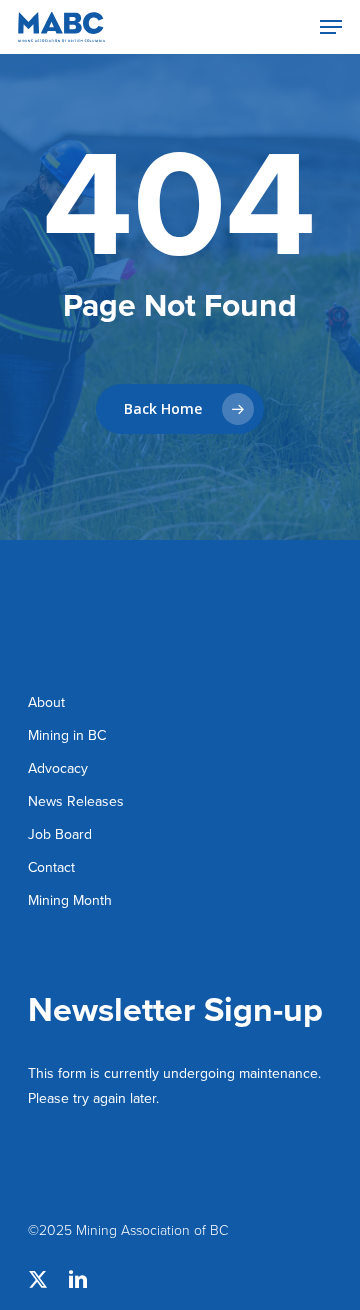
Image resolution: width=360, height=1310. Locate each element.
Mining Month (70, 900)
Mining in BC (67, 735)
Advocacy (58, 768)
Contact (51, 867)
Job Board (60, 834)
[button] (331, 27)
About (46, 702)
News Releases (76, 801)
